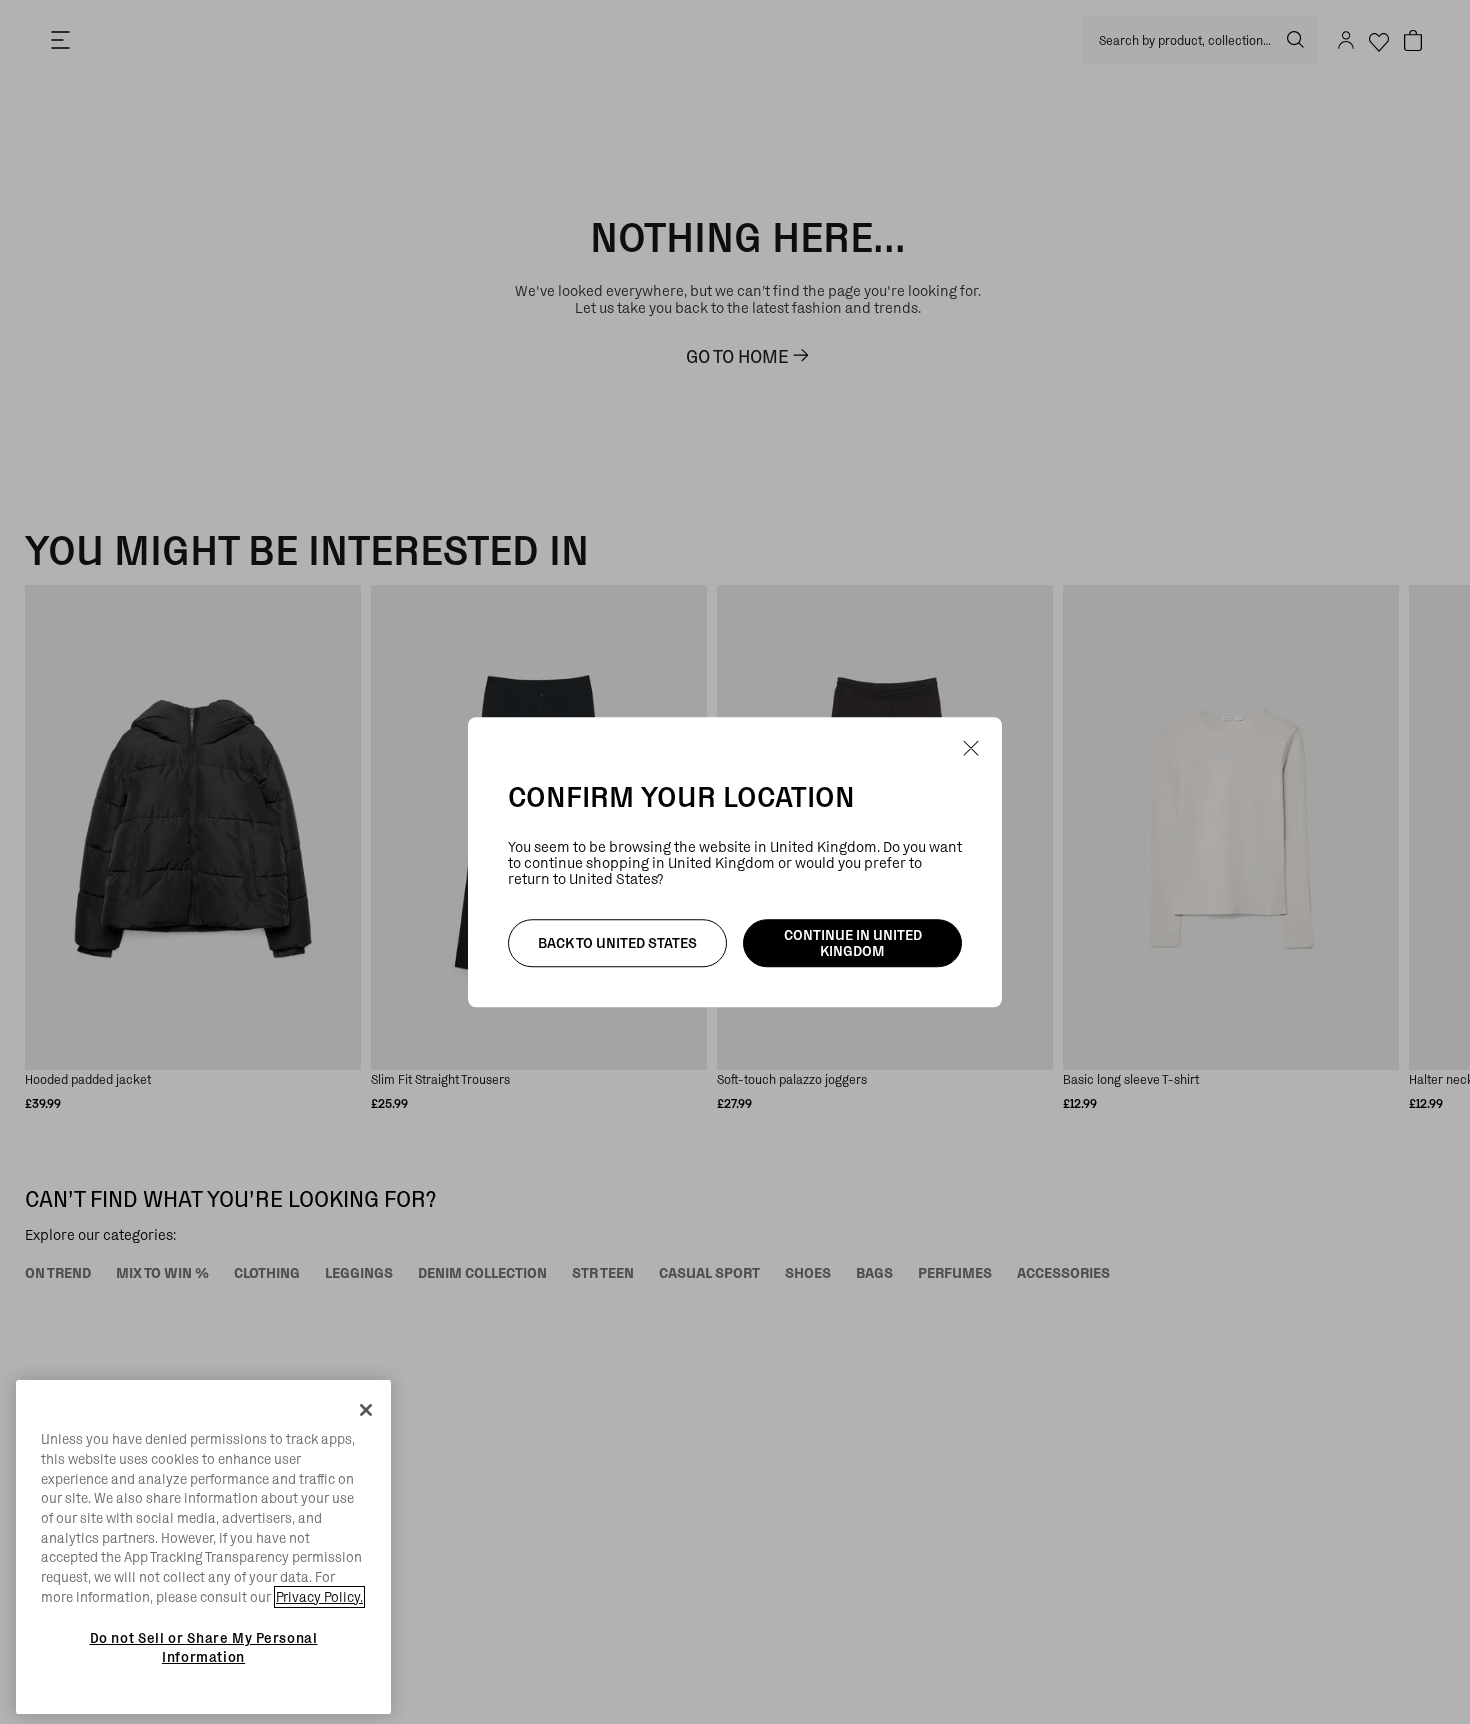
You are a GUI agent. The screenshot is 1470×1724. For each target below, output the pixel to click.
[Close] (366, 1410)
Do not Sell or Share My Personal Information (204, 1647)
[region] (203, 1547)
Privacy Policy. (319, 1597)
